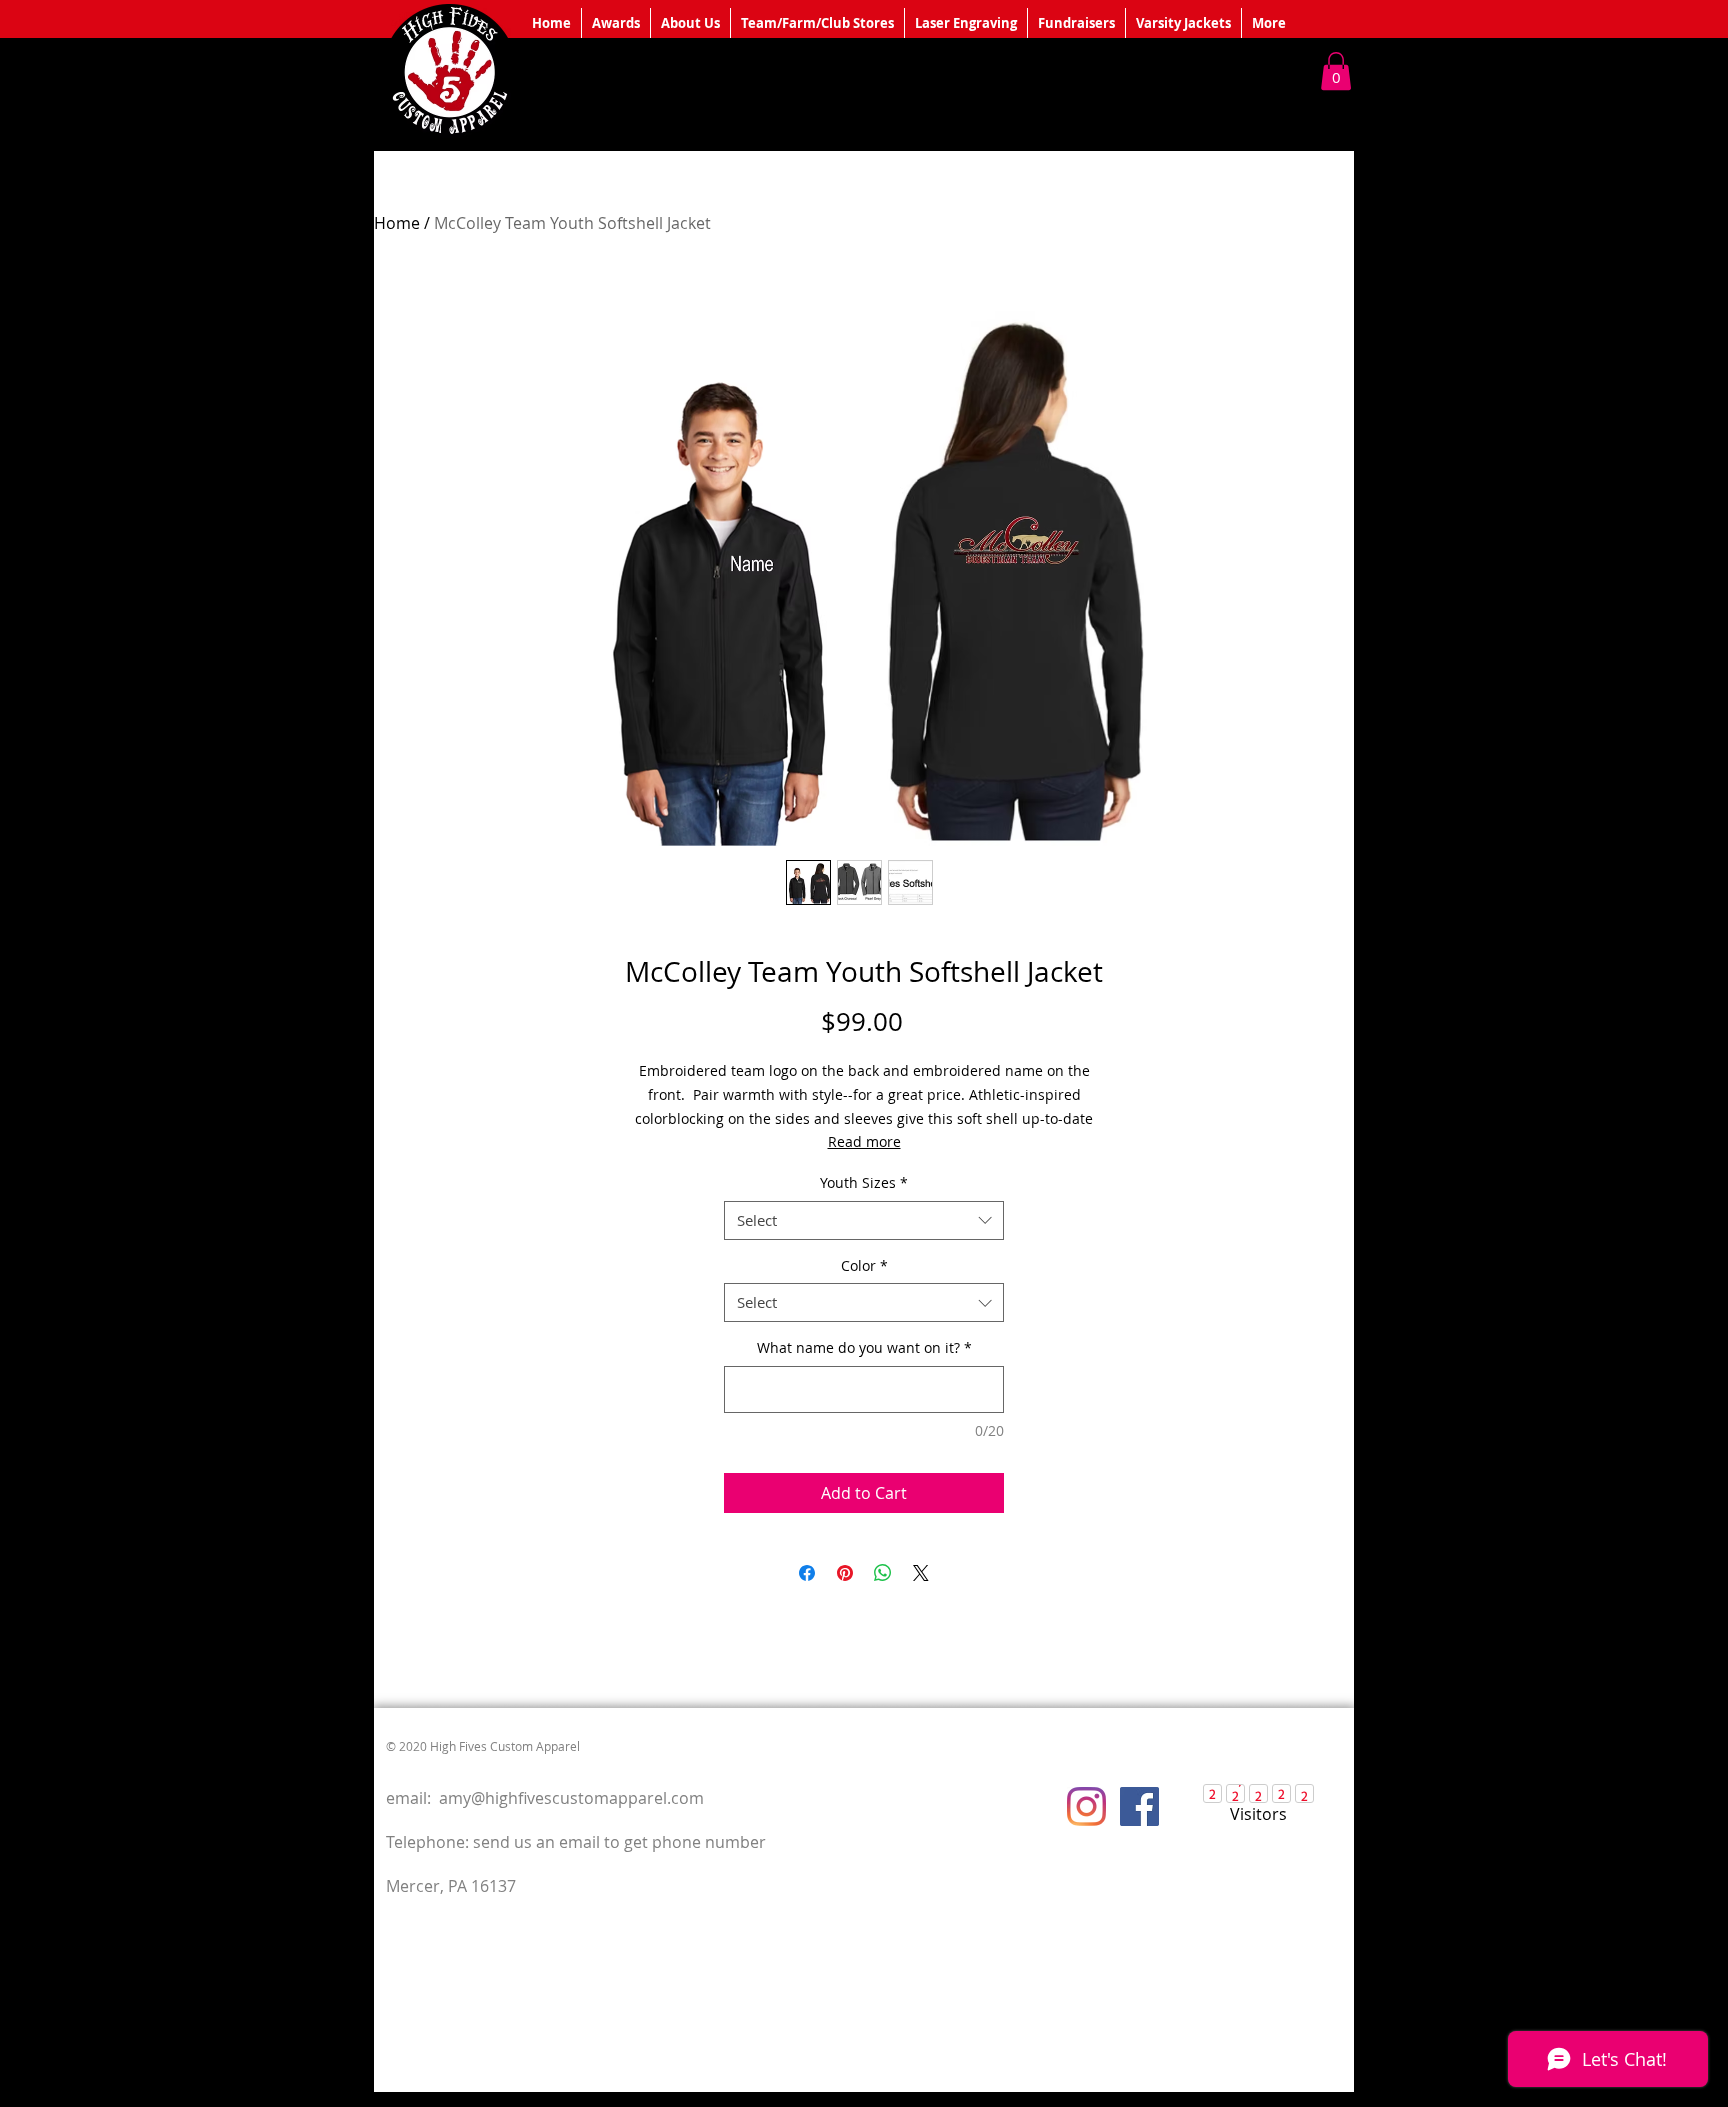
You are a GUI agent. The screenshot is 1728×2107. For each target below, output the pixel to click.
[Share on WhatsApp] (883, 1573)
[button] (1336, 71)
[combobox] (864, 1220)
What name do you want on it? (864, 1347)
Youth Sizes (864, 1182)
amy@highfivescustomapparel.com (571, 1798)
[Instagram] (1086, 1806)
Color (864, 1265)
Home (397, 223)
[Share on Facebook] (807, 1573)
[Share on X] (921, 1573)
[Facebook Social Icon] (1139, 1806)
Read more (864, 1141)
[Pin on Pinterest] (845, 1573)
